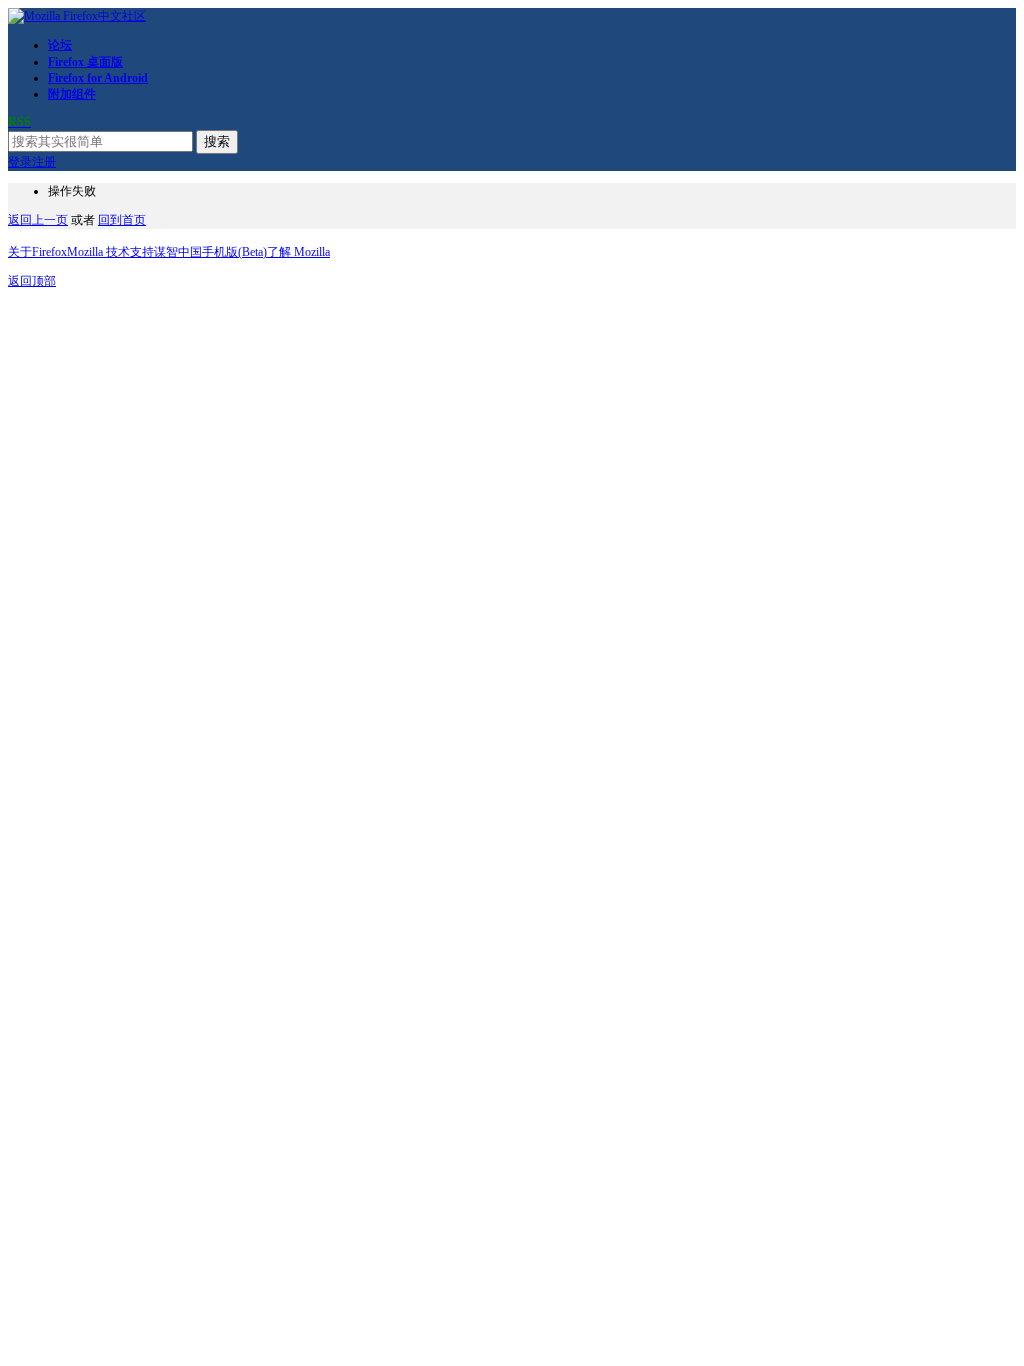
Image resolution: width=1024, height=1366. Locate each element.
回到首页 (122, 220)
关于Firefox (37, 252)
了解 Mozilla (298, 252)
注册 (44, 162)
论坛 (60, 45)
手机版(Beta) (234, 252)
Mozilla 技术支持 (110, 252)
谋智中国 (178, 252)
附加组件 (72, 94)
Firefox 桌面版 (85, 62)
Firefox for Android (98, 78)
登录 (20, 162)
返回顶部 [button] (32, 281)
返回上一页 (38, 220)
